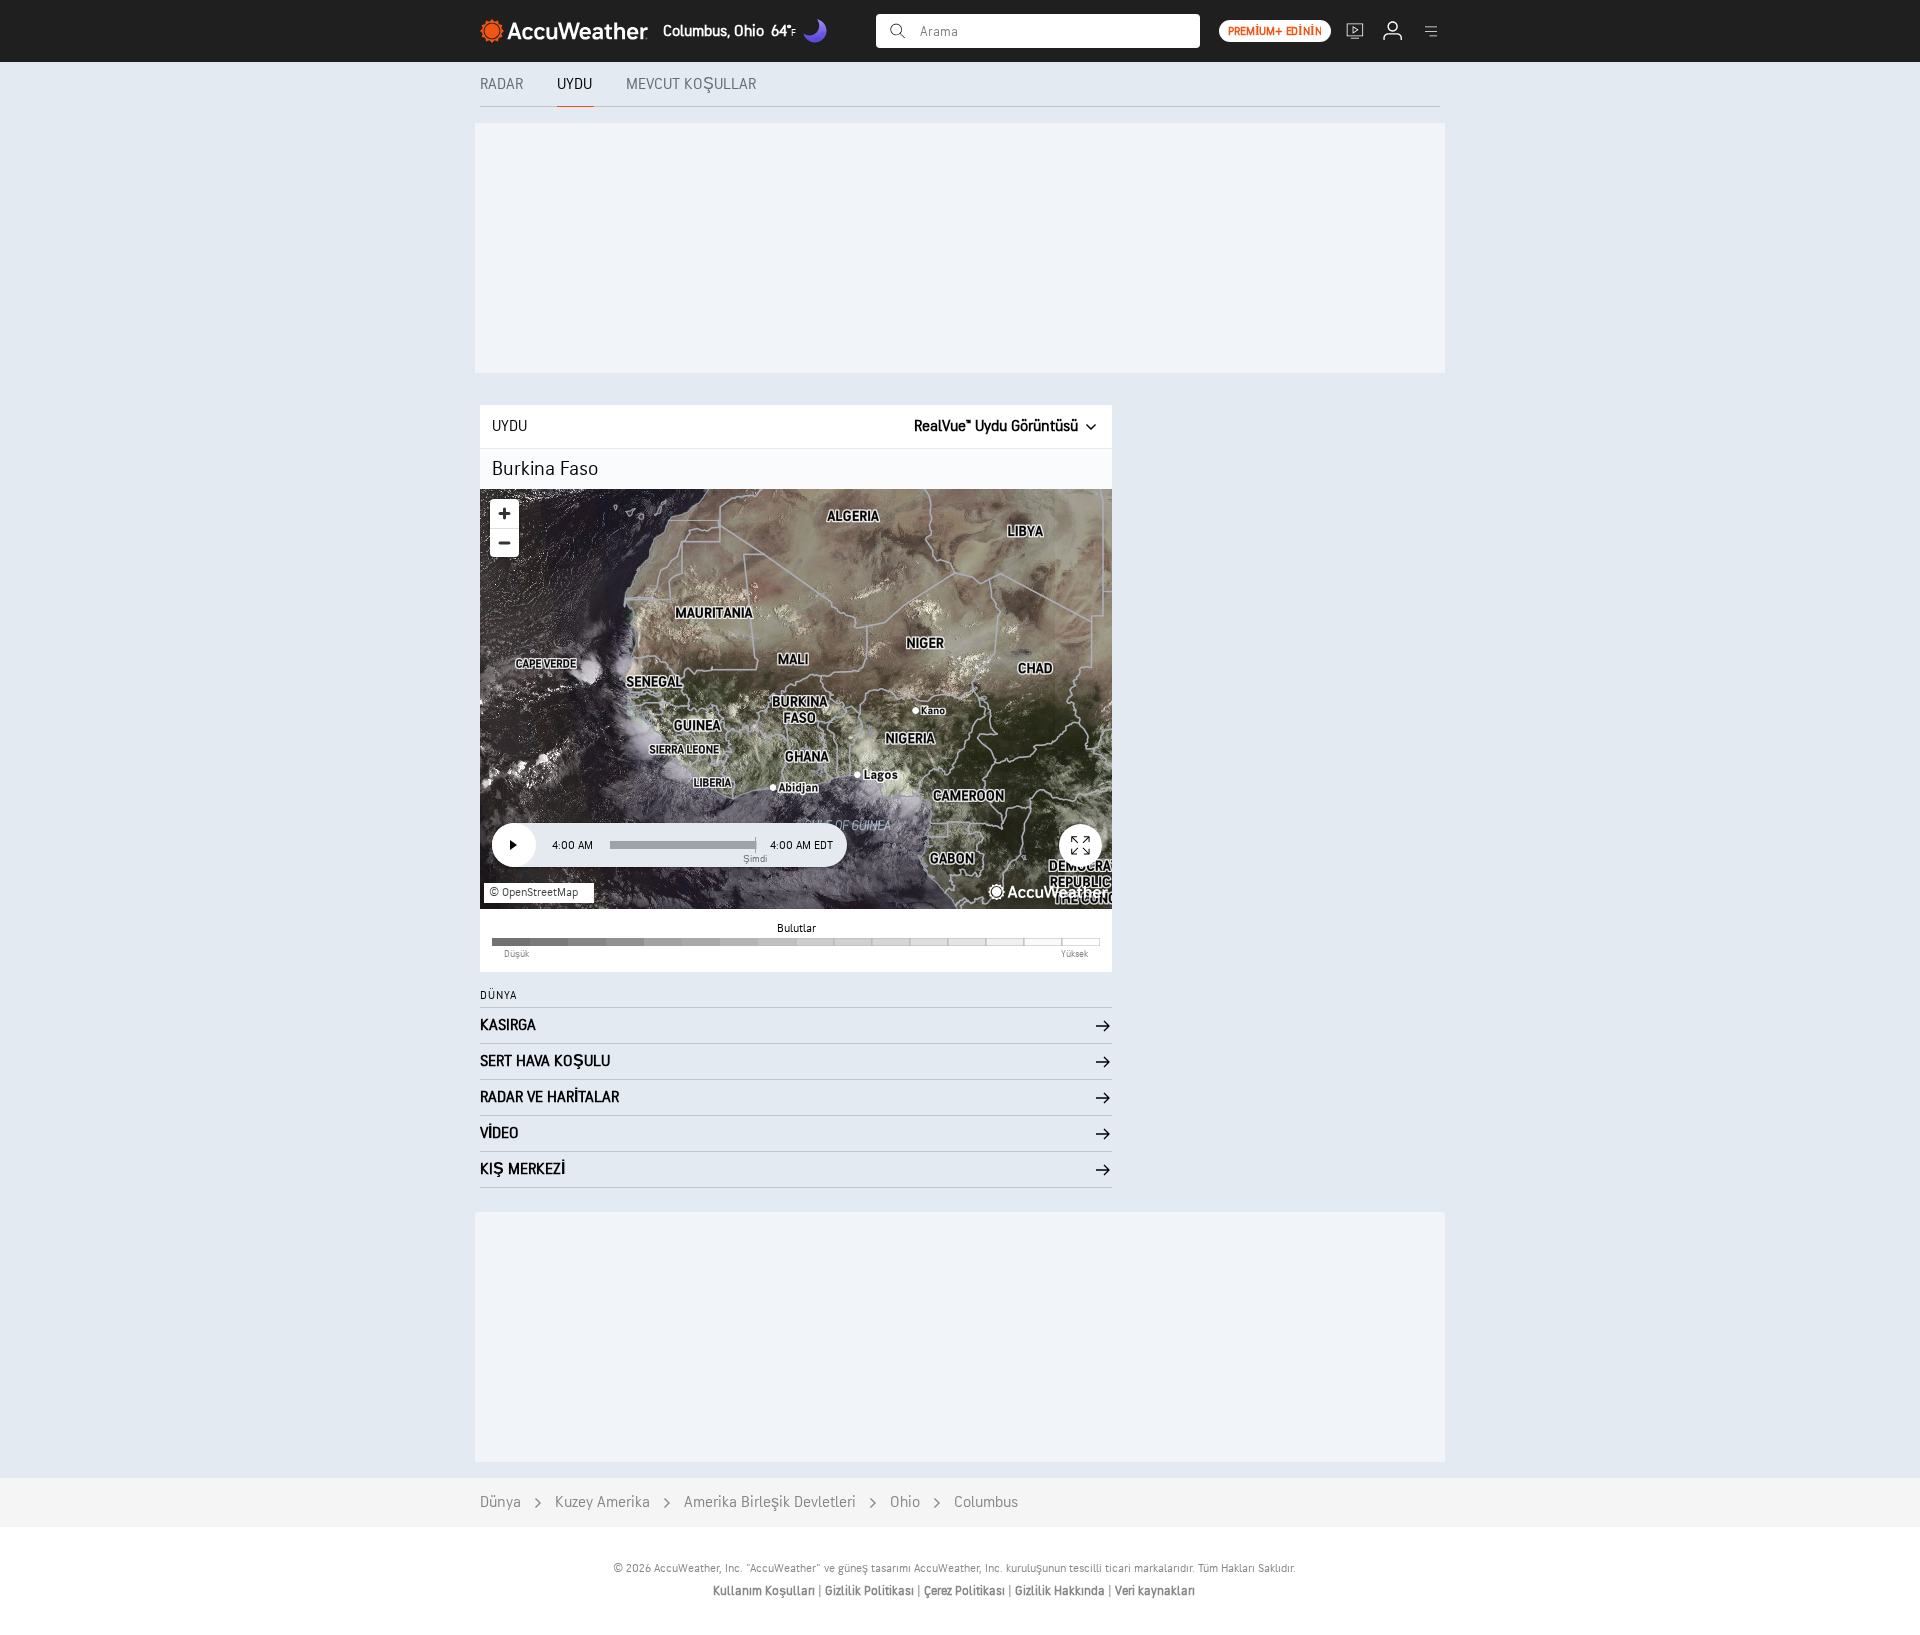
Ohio (905, 1502)
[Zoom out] (504, 542)
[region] (796, 699)
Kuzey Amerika (602, 1502)
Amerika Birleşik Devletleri (770, 1502)
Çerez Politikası (966, 1591)
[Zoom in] (504, 513)
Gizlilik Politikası (871, 1591)
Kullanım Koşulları (765, 1591)
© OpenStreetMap (533, 892)
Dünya (500, 1502)
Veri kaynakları (1155, 1591)
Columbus (986, 1502)
